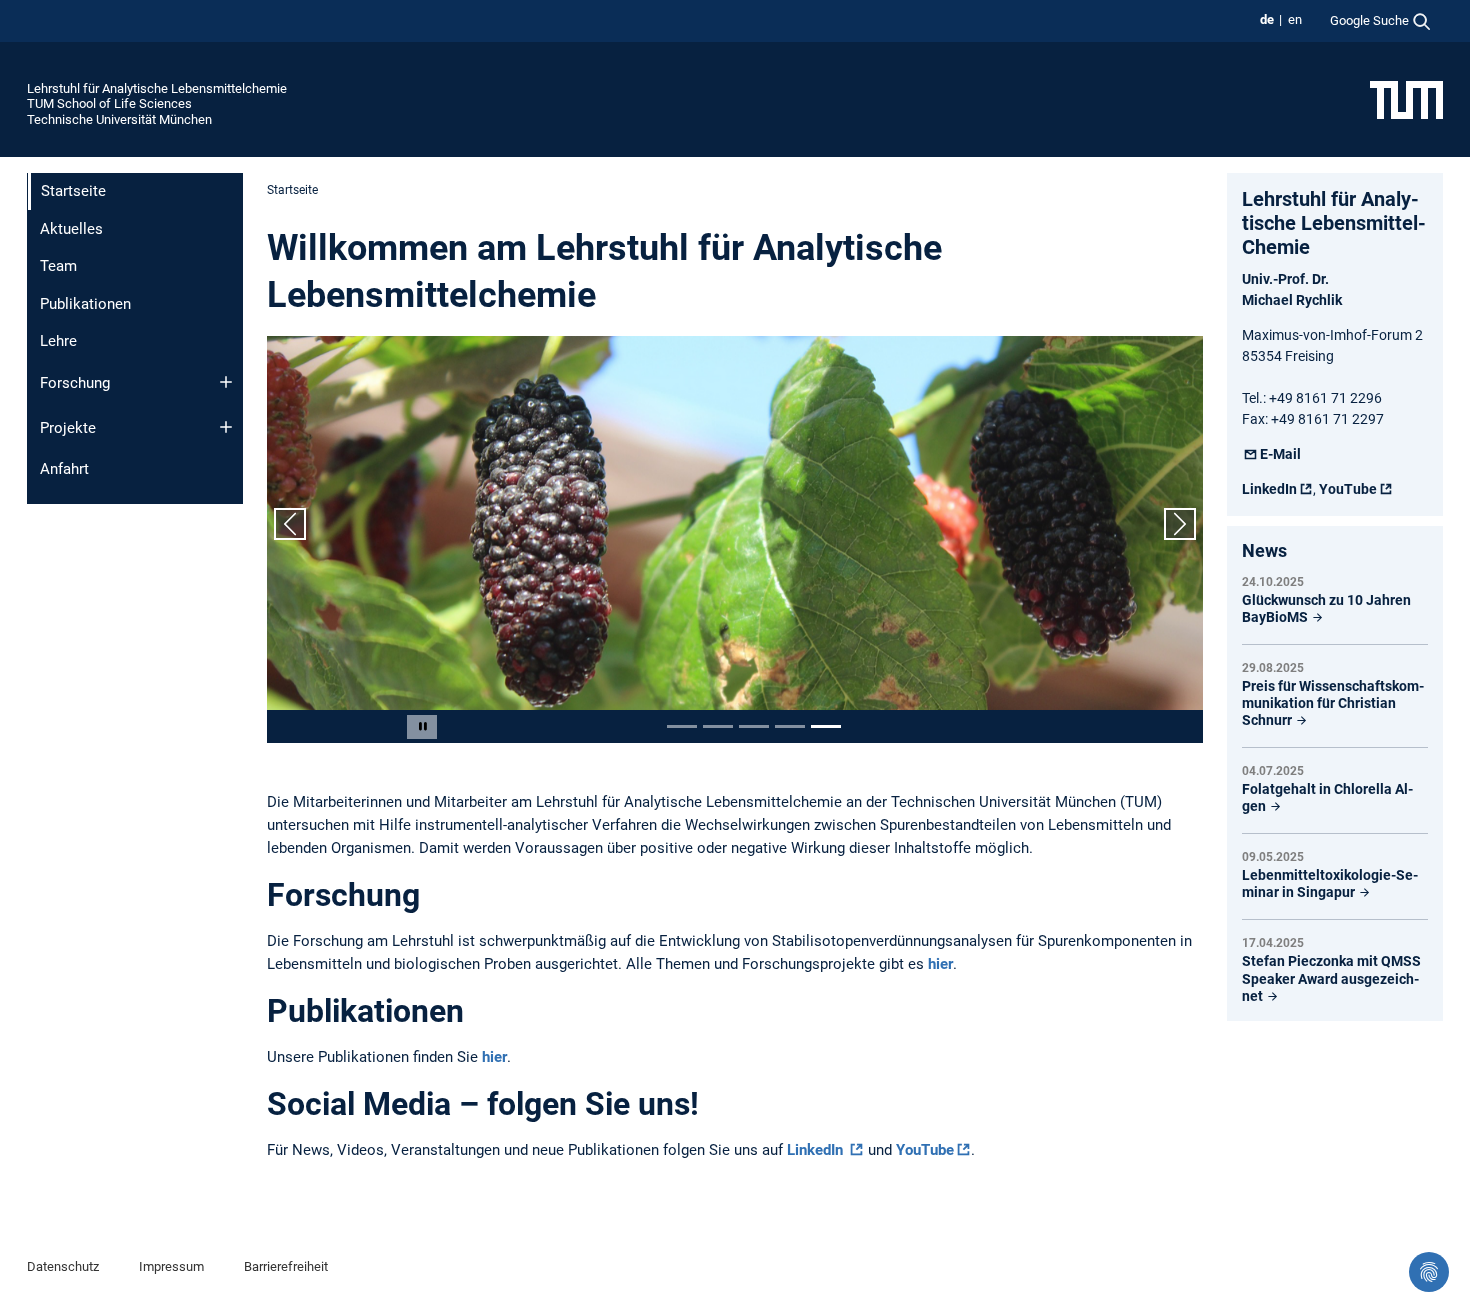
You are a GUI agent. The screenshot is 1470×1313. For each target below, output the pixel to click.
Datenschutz (63, 1266)
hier (940, 964)
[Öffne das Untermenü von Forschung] (226, 382)
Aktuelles (71, 229)
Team (58, 266)
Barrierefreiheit (286, 1266)
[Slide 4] (790, 726)
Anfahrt (64, 469)
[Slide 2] (718, 726)
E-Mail (1280, 454)
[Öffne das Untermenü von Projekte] (226, 427)
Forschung (75, 383)
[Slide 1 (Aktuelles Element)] (682, 726)
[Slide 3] (754, 726)
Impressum (171, 1266)
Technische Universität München (119, 119)
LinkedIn (817, 1150)
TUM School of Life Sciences (109, 103)
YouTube (925, 1150)
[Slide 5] (826, 726)
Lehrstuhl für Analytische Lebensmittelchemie (157, 88)
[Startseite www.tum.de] (1406, 99)
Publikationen (85, 304)
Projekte (68, 428)
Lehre (58, 341)
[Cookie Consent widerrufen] (1429, 1272)
